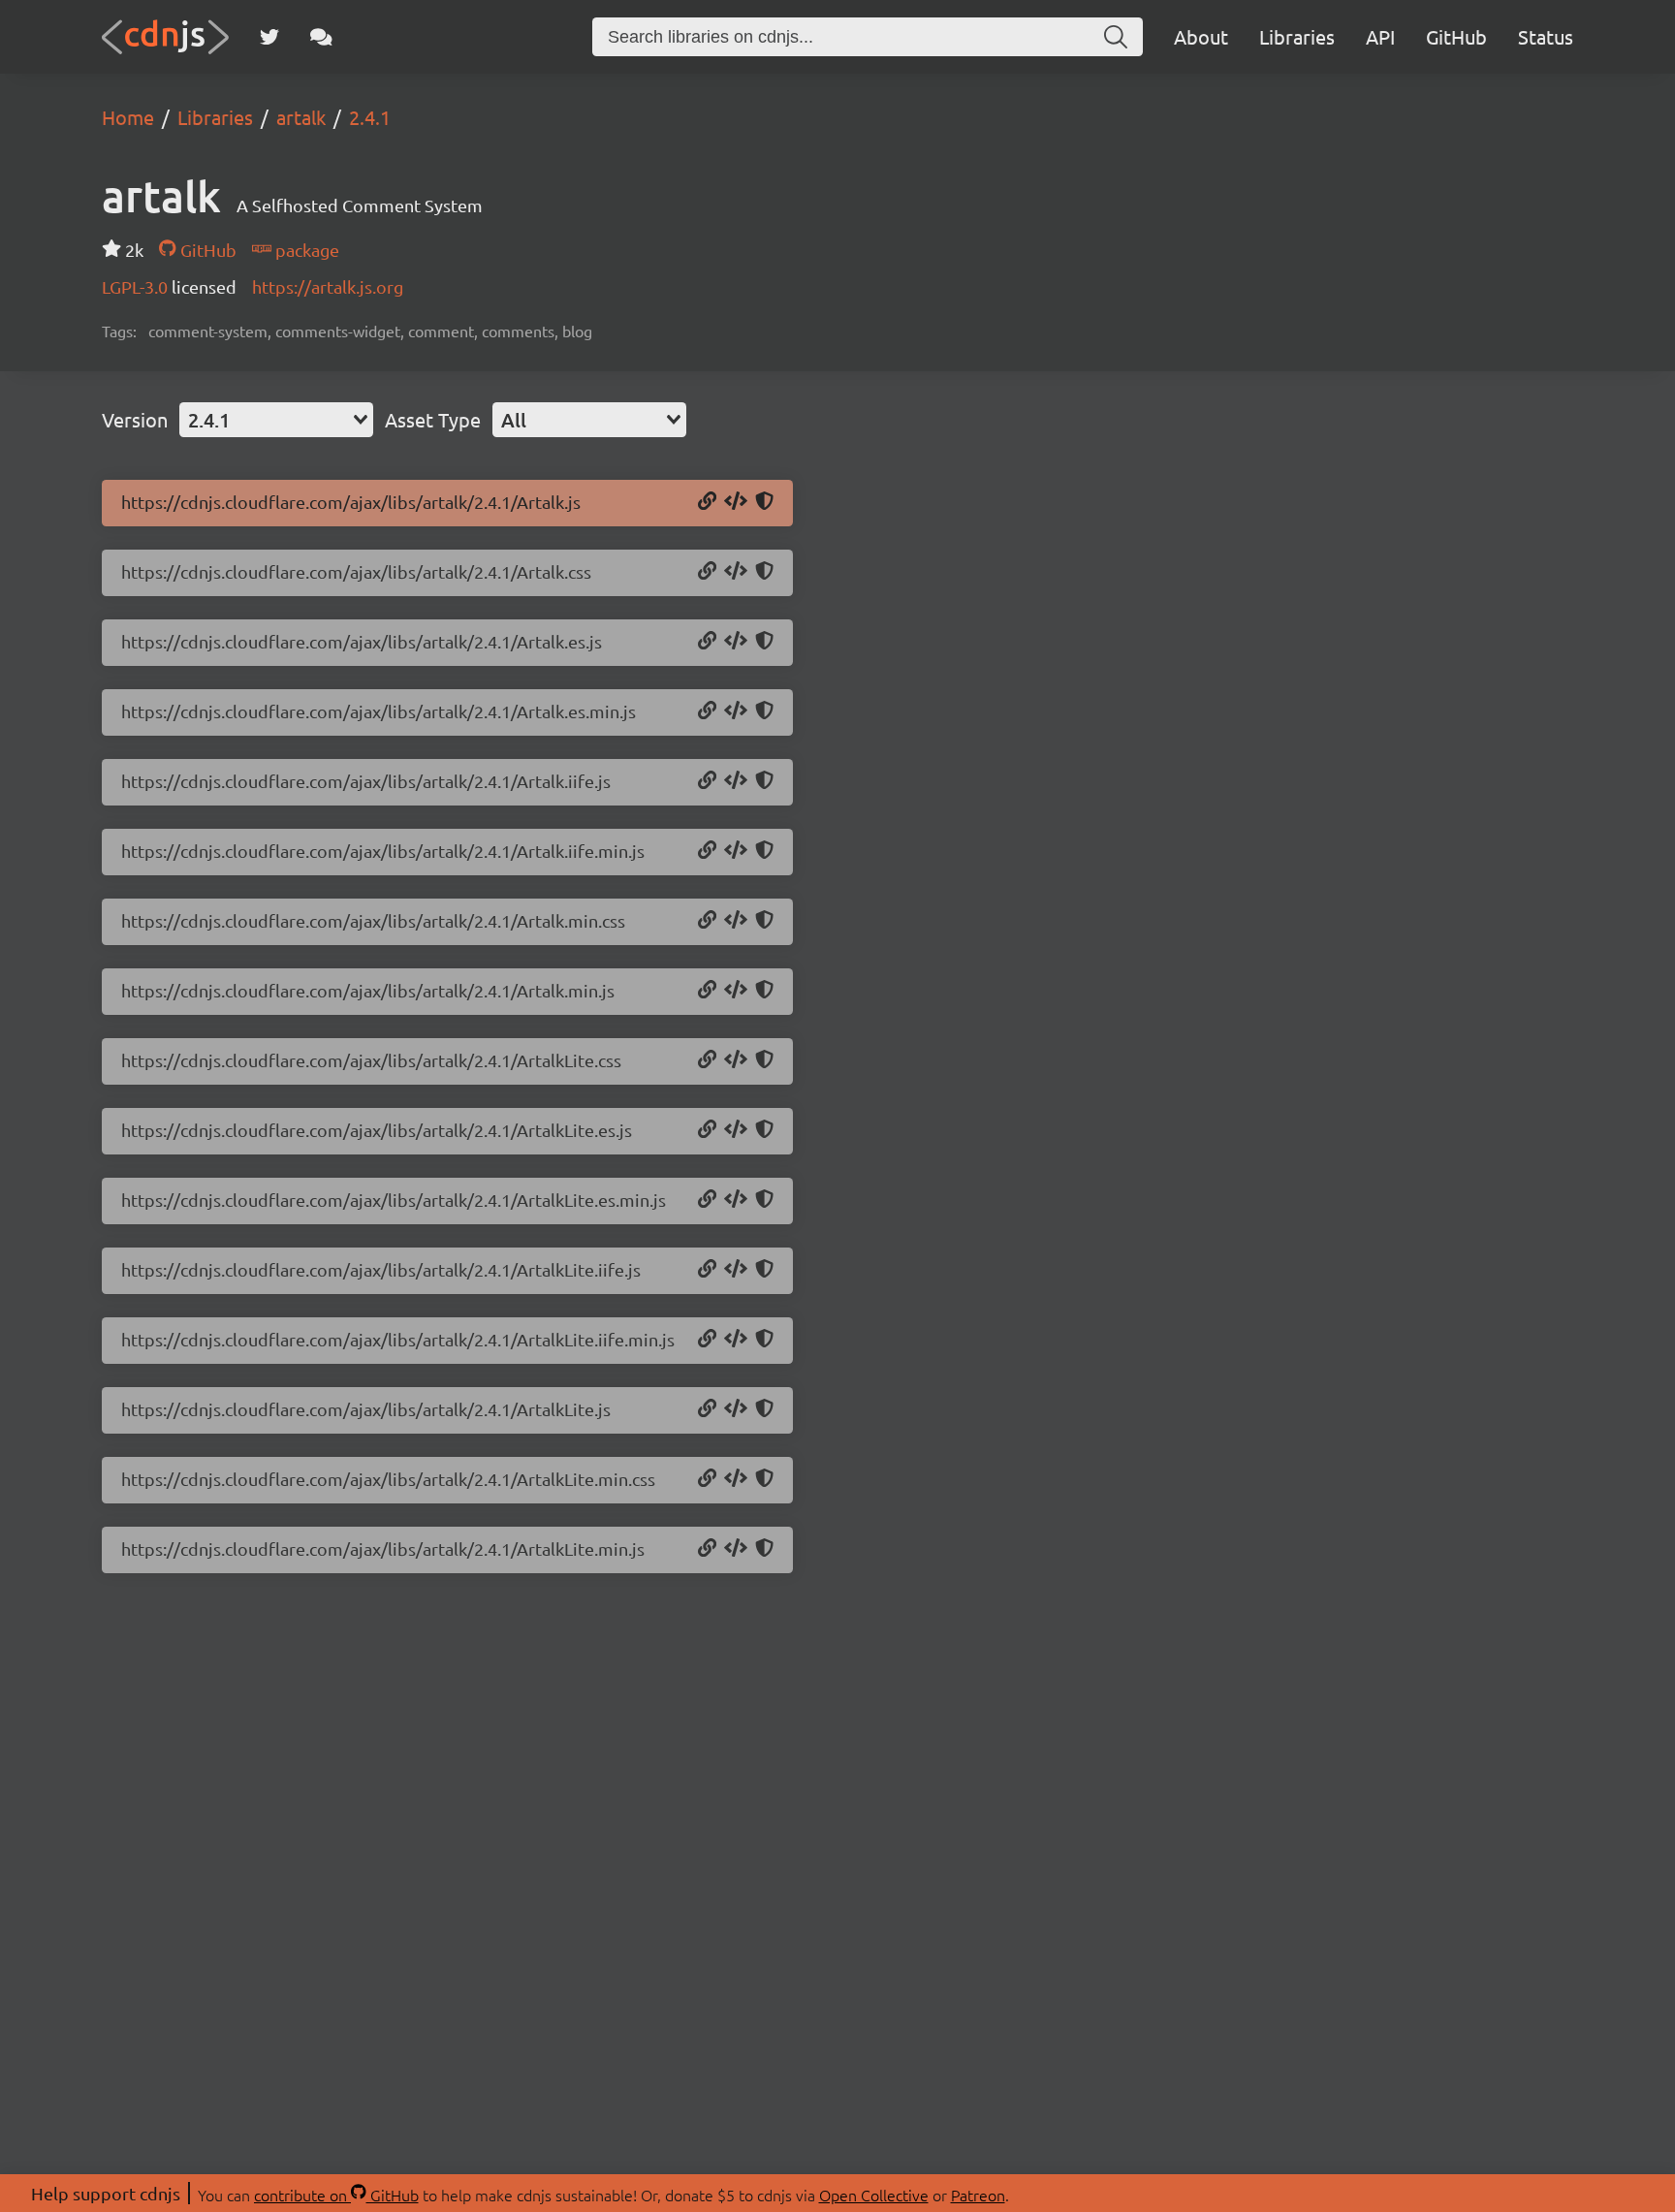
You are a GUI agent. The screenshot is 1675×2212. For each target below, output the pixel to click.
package (305, 250)
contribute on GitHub (336, 2195)
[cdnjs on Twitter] (269, 37)
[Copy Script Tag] (736, 502)
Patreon (978, 2195)
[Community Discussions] (321, 37)
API (1380, 36)
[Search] (1116, 37)
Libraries (1297, 36)
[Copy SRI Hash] (764, 502)
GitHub (1456, 36)
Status (1546, 36)
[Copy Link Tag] (736, 572)
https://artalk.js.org (328, 286)
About (1201, 36)
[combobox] (276, 420)
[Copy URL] (707, 502)
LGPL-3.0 (137, 286)
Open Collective (874, 2195)
